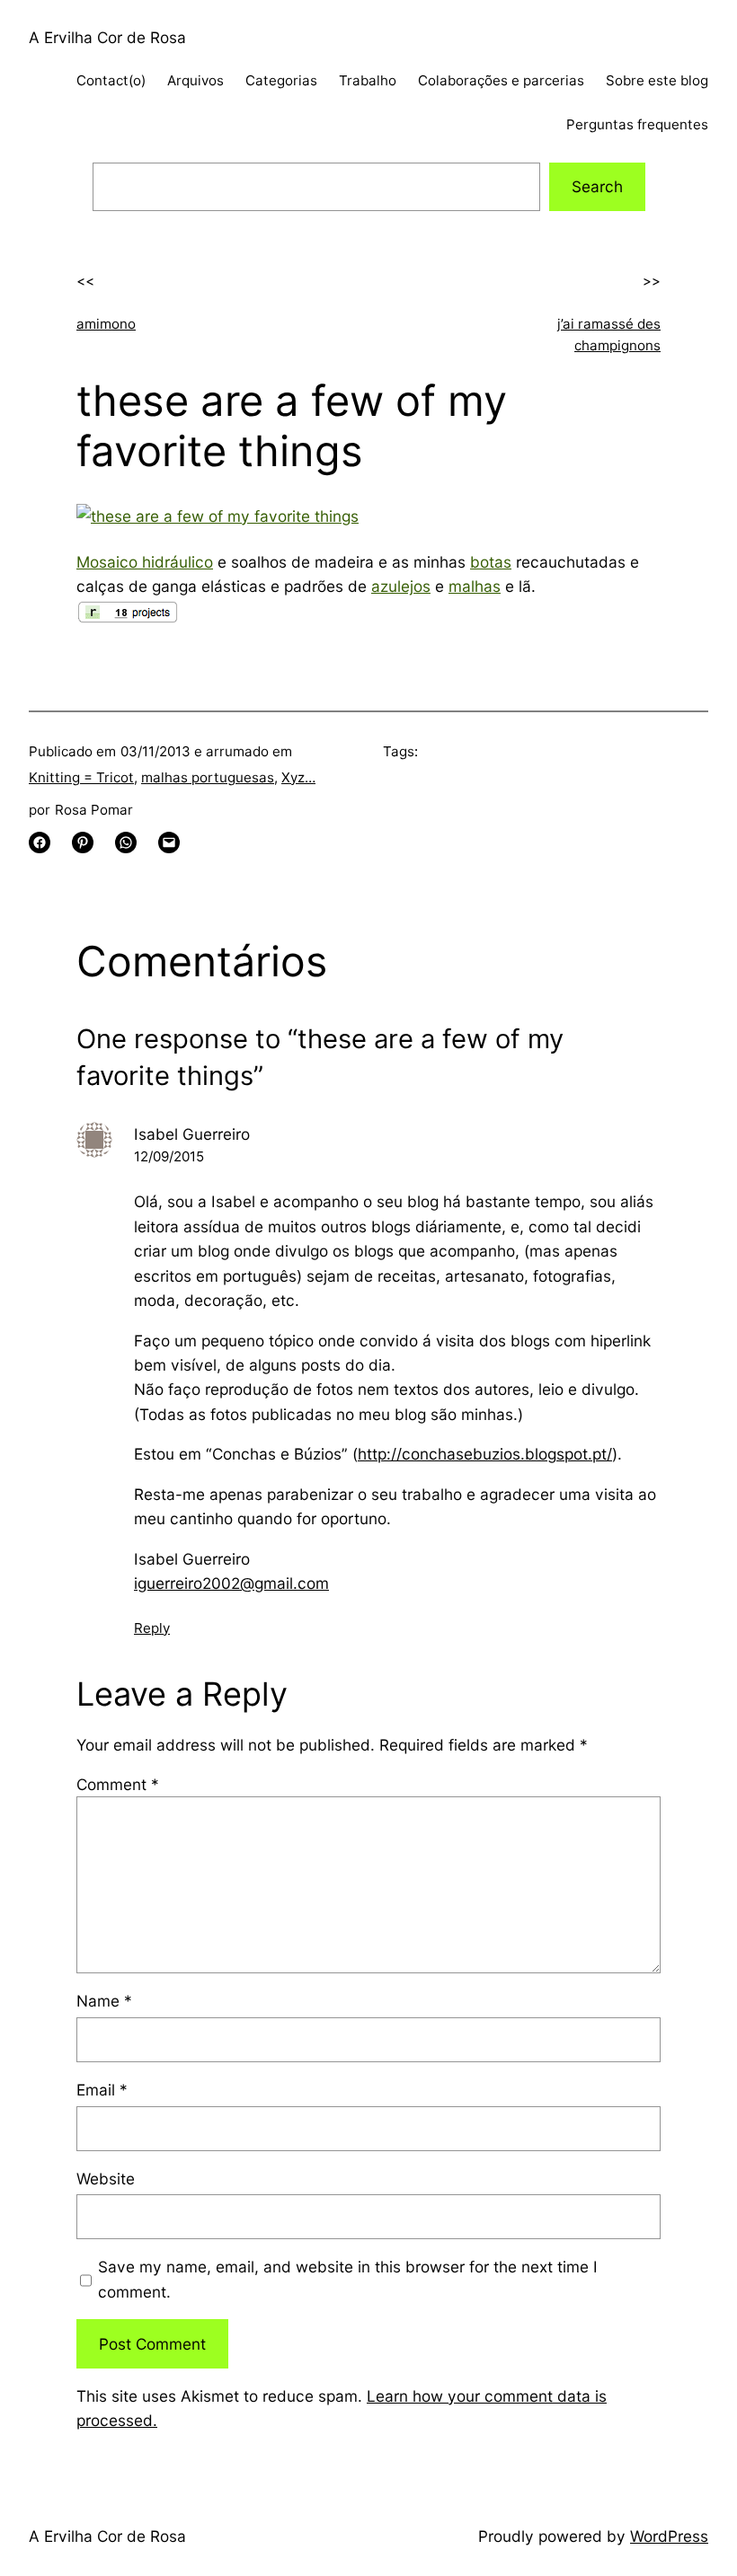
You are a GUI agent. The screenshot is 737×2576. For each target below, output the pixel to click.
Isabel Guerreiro (192, 1134)
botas (491, 562)
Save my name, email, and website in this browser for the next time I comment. (348, 2279)
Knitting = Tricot (81, 777)
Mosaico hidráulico (145, 562)
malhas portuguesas (208, 777)
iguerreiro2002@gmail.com (231, 1583)
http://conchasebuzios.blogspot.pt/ (485, 1454)
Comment (118, 1784)
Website (106, 2179)
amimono (106, 324)
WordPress (669, 2536)
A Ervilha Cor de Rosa (107, 37)
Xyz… (298, 777)
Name (104, 2001)
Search (597, 186)
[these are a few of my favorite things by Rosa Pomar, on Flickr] (218, 516)
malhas (475, 586)
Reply (152, 1628)
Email (102, 2090)
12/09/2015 (169, 1156)
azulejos (401, 586)
